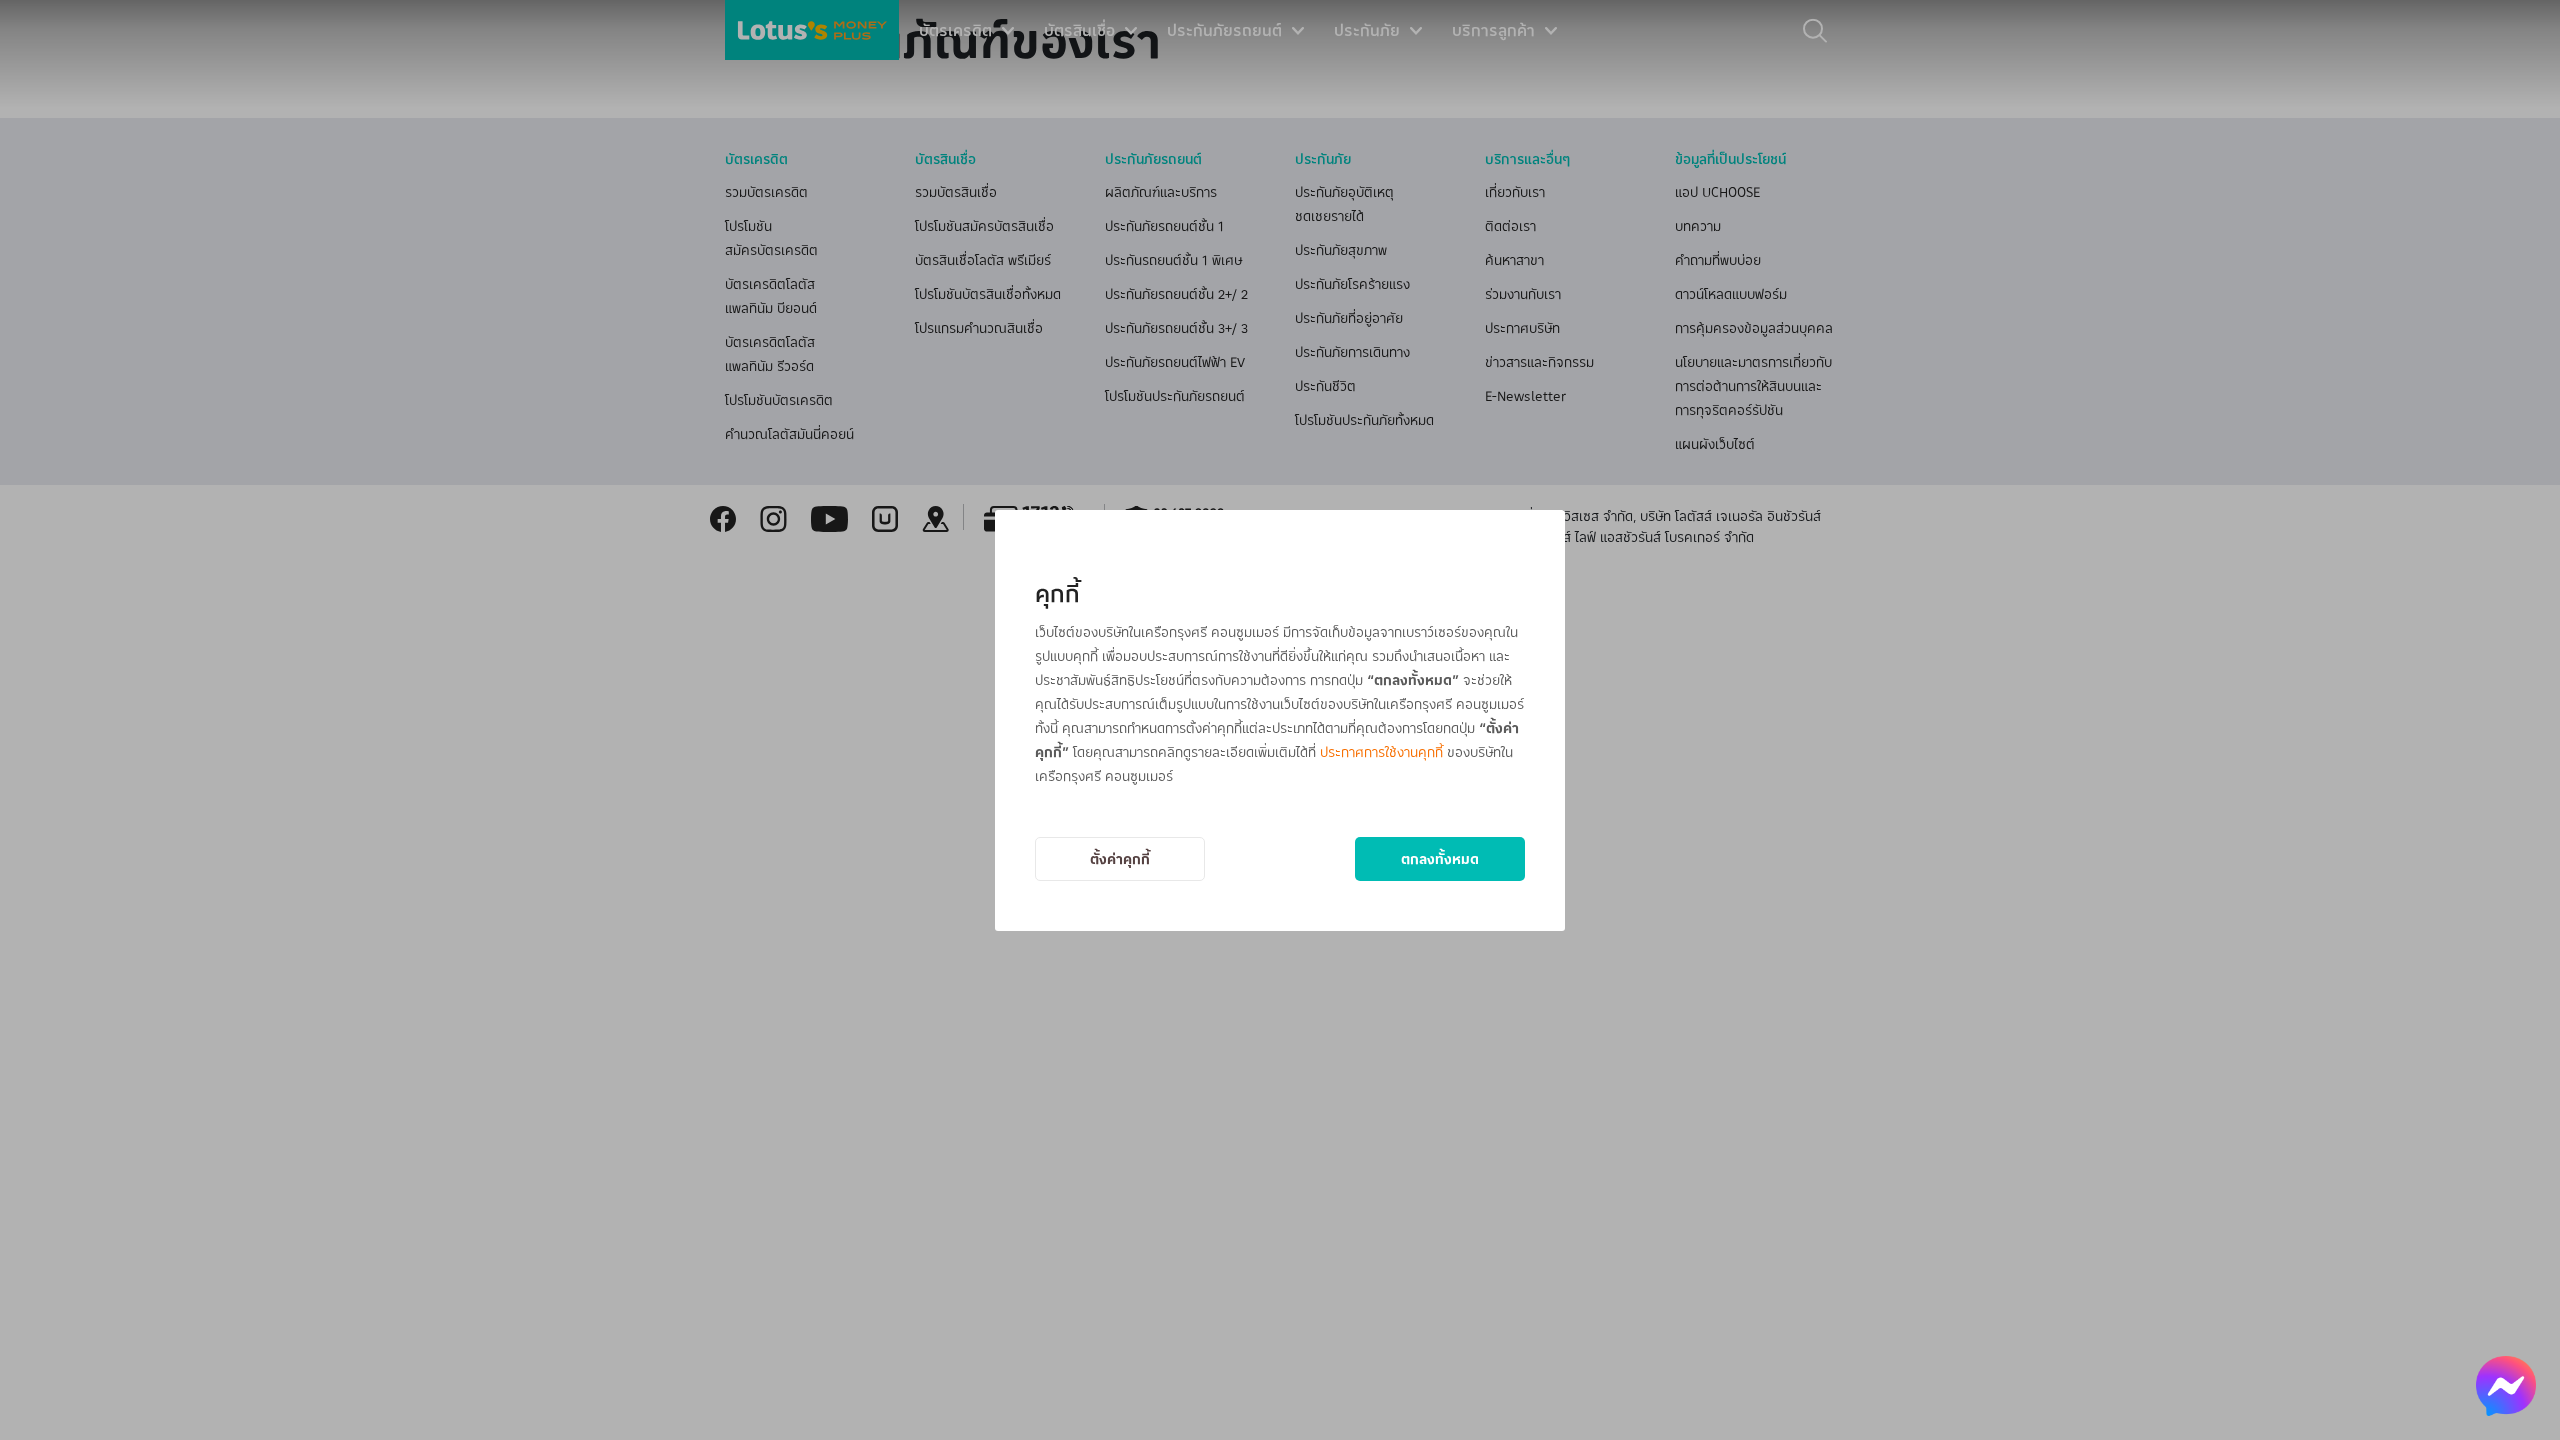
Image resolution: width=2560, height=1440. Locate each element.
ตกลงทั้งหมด (1440, 858)
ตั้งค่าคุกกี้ (1120, 858)
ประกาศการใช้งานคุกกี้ (1381, 751)
